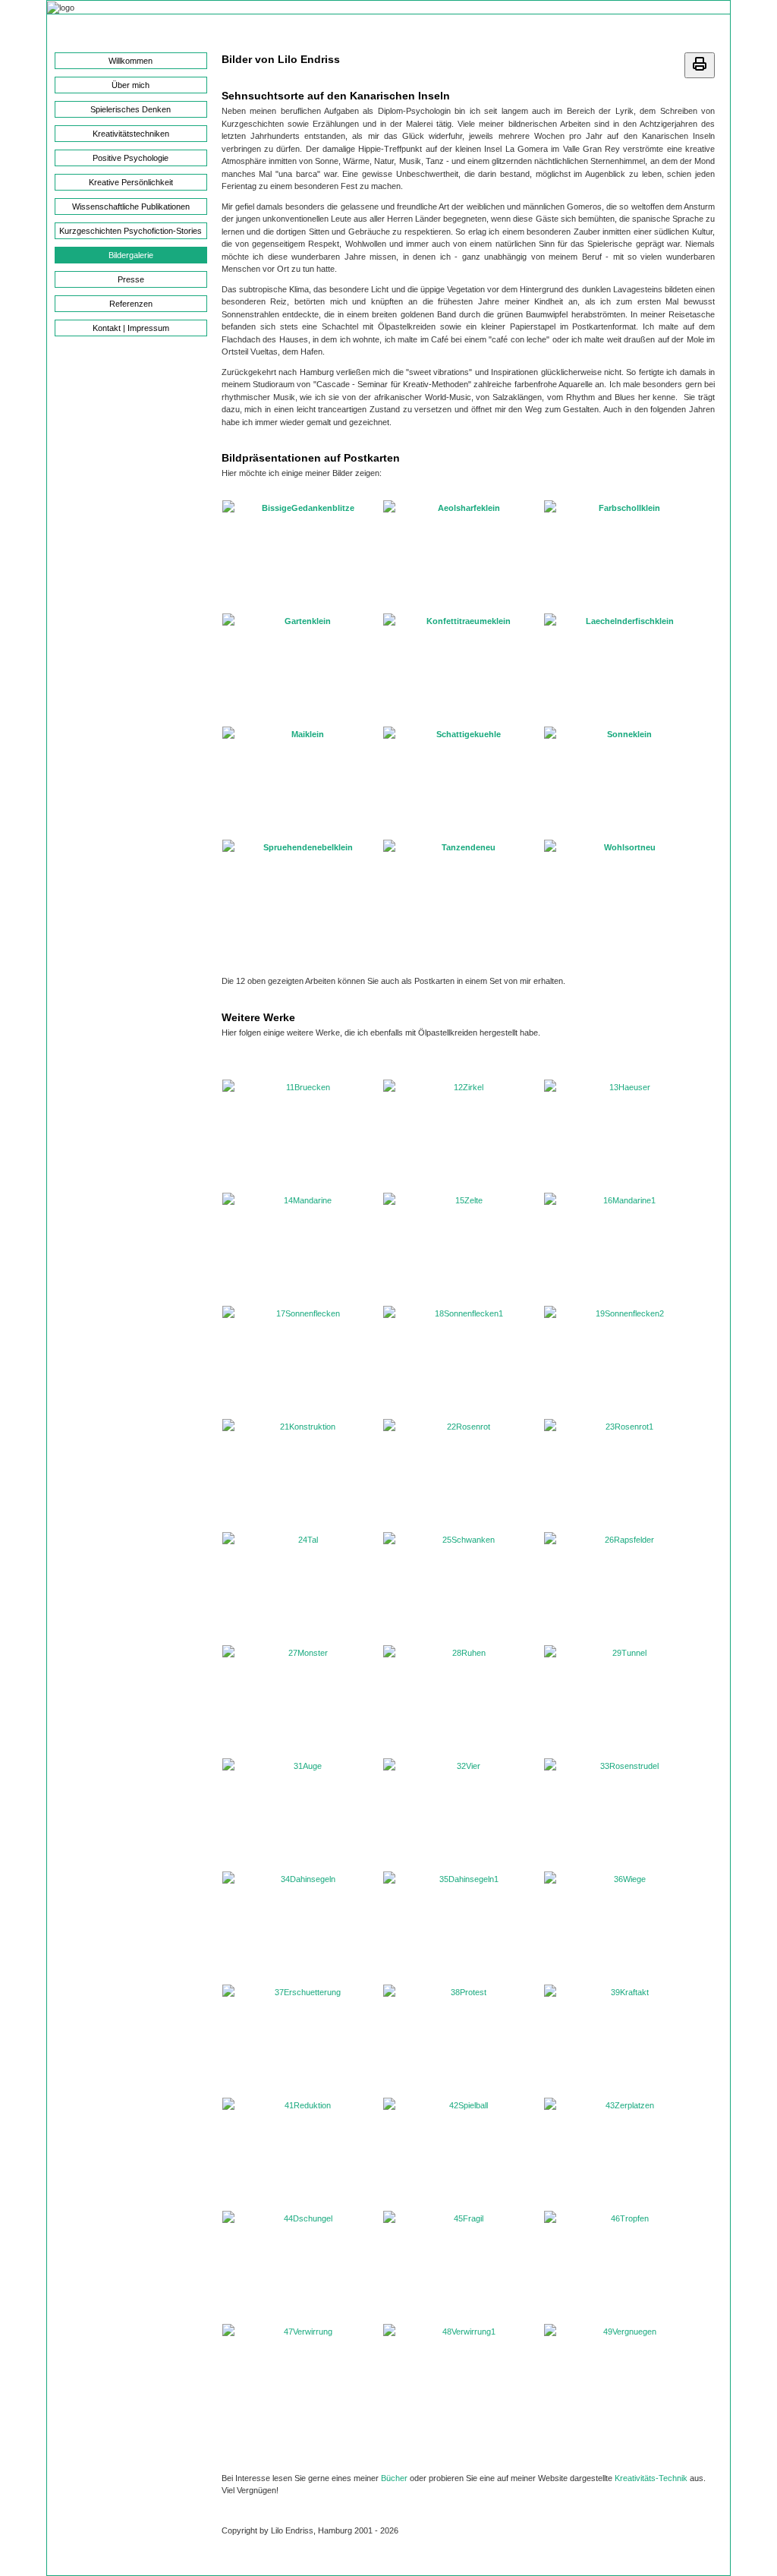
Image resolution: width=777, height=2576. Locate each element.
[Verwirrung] (302, 2379)
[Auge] (302, 1814)
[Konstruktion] (302, 1474)
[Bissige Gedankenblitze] (302, 556)
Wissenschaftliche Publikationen (131, 207)
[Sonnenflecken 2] (624, 1361)
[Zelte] (463, 1248)
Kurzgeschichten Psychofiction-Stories (131, 231)
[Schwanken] (463, 1588)
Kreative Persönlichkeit (131, 182)
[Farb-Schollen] (624, 556)
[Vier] (463, 1814)
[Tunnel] (624, 1701)
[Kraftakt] (624, 2040)
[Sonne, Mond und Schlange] (624, 782)
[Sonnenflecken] (302, 1361)
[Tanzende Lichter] (463, 895)
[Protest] (463, 2040)
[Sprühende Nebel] (302, 895)
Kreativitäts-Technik (651, 2478)
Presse (131, 279)
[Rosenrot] (463, 1474)
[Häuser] (624, 1135)
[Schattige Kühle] (463, 782)
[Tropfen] (624, 2266)
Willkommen (131, 61)
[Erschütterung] (302, 2040)
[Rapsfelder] (624, 1588)
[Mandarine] (302, 1248)
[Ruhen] (463, 1701)
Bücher (394, 2478)
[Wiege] (624, 1927)
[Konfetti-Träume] (463, 669)
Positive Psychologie (131, 158)
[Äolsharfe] (463, 556)
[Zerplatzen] (624, 2153)
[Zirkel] (463, 1135)
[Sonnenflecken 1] (463, 1361)
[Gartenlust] (302, 669)
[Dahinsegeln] (302, 1927)
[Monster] (302, 1701)
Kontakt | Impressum (131, 328)
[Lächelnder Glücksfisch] (624, 669)
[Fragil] (463, 2266)
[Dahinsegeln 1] (463, 1927)
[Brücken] (302, 1135)
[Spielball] (463, 2153)
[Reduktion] (302, 2153)
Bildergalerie (131, 255)
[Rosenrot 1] (624, 1474)
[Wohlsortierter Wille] (624, 895)
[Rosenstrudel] (624, 1814)
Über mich (131, 85)
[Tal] (302, 1588)
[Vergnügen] (624, 2379)
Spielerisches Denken (131, 109)
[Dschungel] (302, 2266)
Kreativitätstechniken (131, 134)
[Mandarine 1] (624, 1248)
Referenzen (131, 304)
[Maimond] (302, 782)
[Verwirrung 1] (463, 2379)
